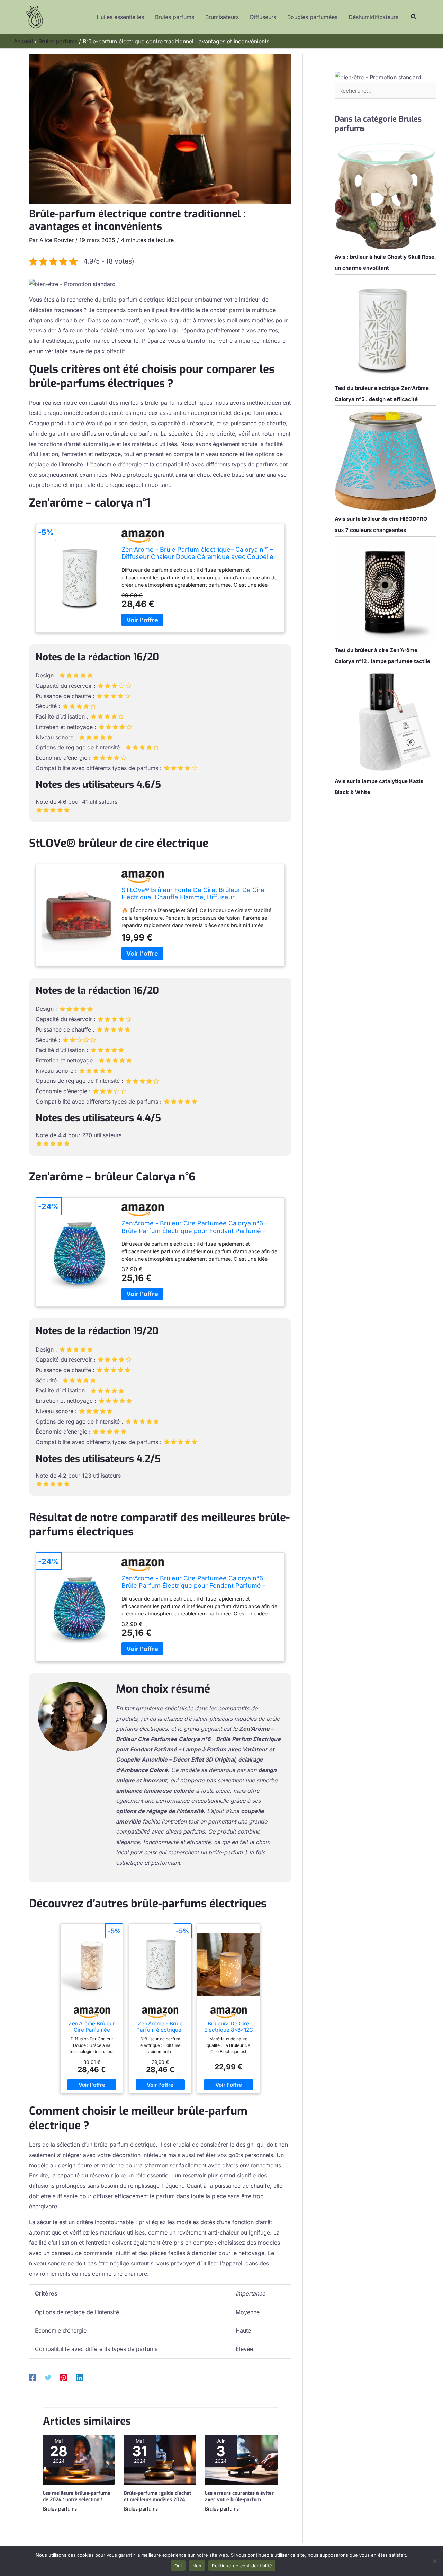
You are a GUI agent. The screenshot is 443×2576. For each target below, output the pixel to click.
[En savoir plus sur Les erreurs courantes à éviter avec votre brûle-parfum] (241, 2459)
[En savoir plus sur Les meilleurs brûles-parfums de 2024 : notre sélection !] (79, 2459)
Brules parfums (175, 17)
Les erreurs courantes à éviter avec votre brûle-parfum (239, 2496)
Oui (178, 2566)
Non (197, 2566)
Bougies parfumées (312, 17)
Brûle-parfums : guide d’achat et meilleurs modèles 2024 (157, 2496)
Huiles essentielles (120, 17)
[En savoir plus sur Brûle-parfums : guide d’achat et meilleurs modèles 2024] (160, 2459)
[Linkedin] (79, 2378)
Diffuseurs (263, 17)
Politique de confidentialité (242, 2566)
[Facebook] (33, 2378)
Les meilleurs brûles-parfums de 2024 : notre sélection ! (76, 2496)
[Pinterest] (64, 2378)
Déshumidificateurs (373, 17)
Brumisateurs (222, 17)
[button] (414, 17)
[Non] (434, 2561)
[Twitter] (48, 2378)
